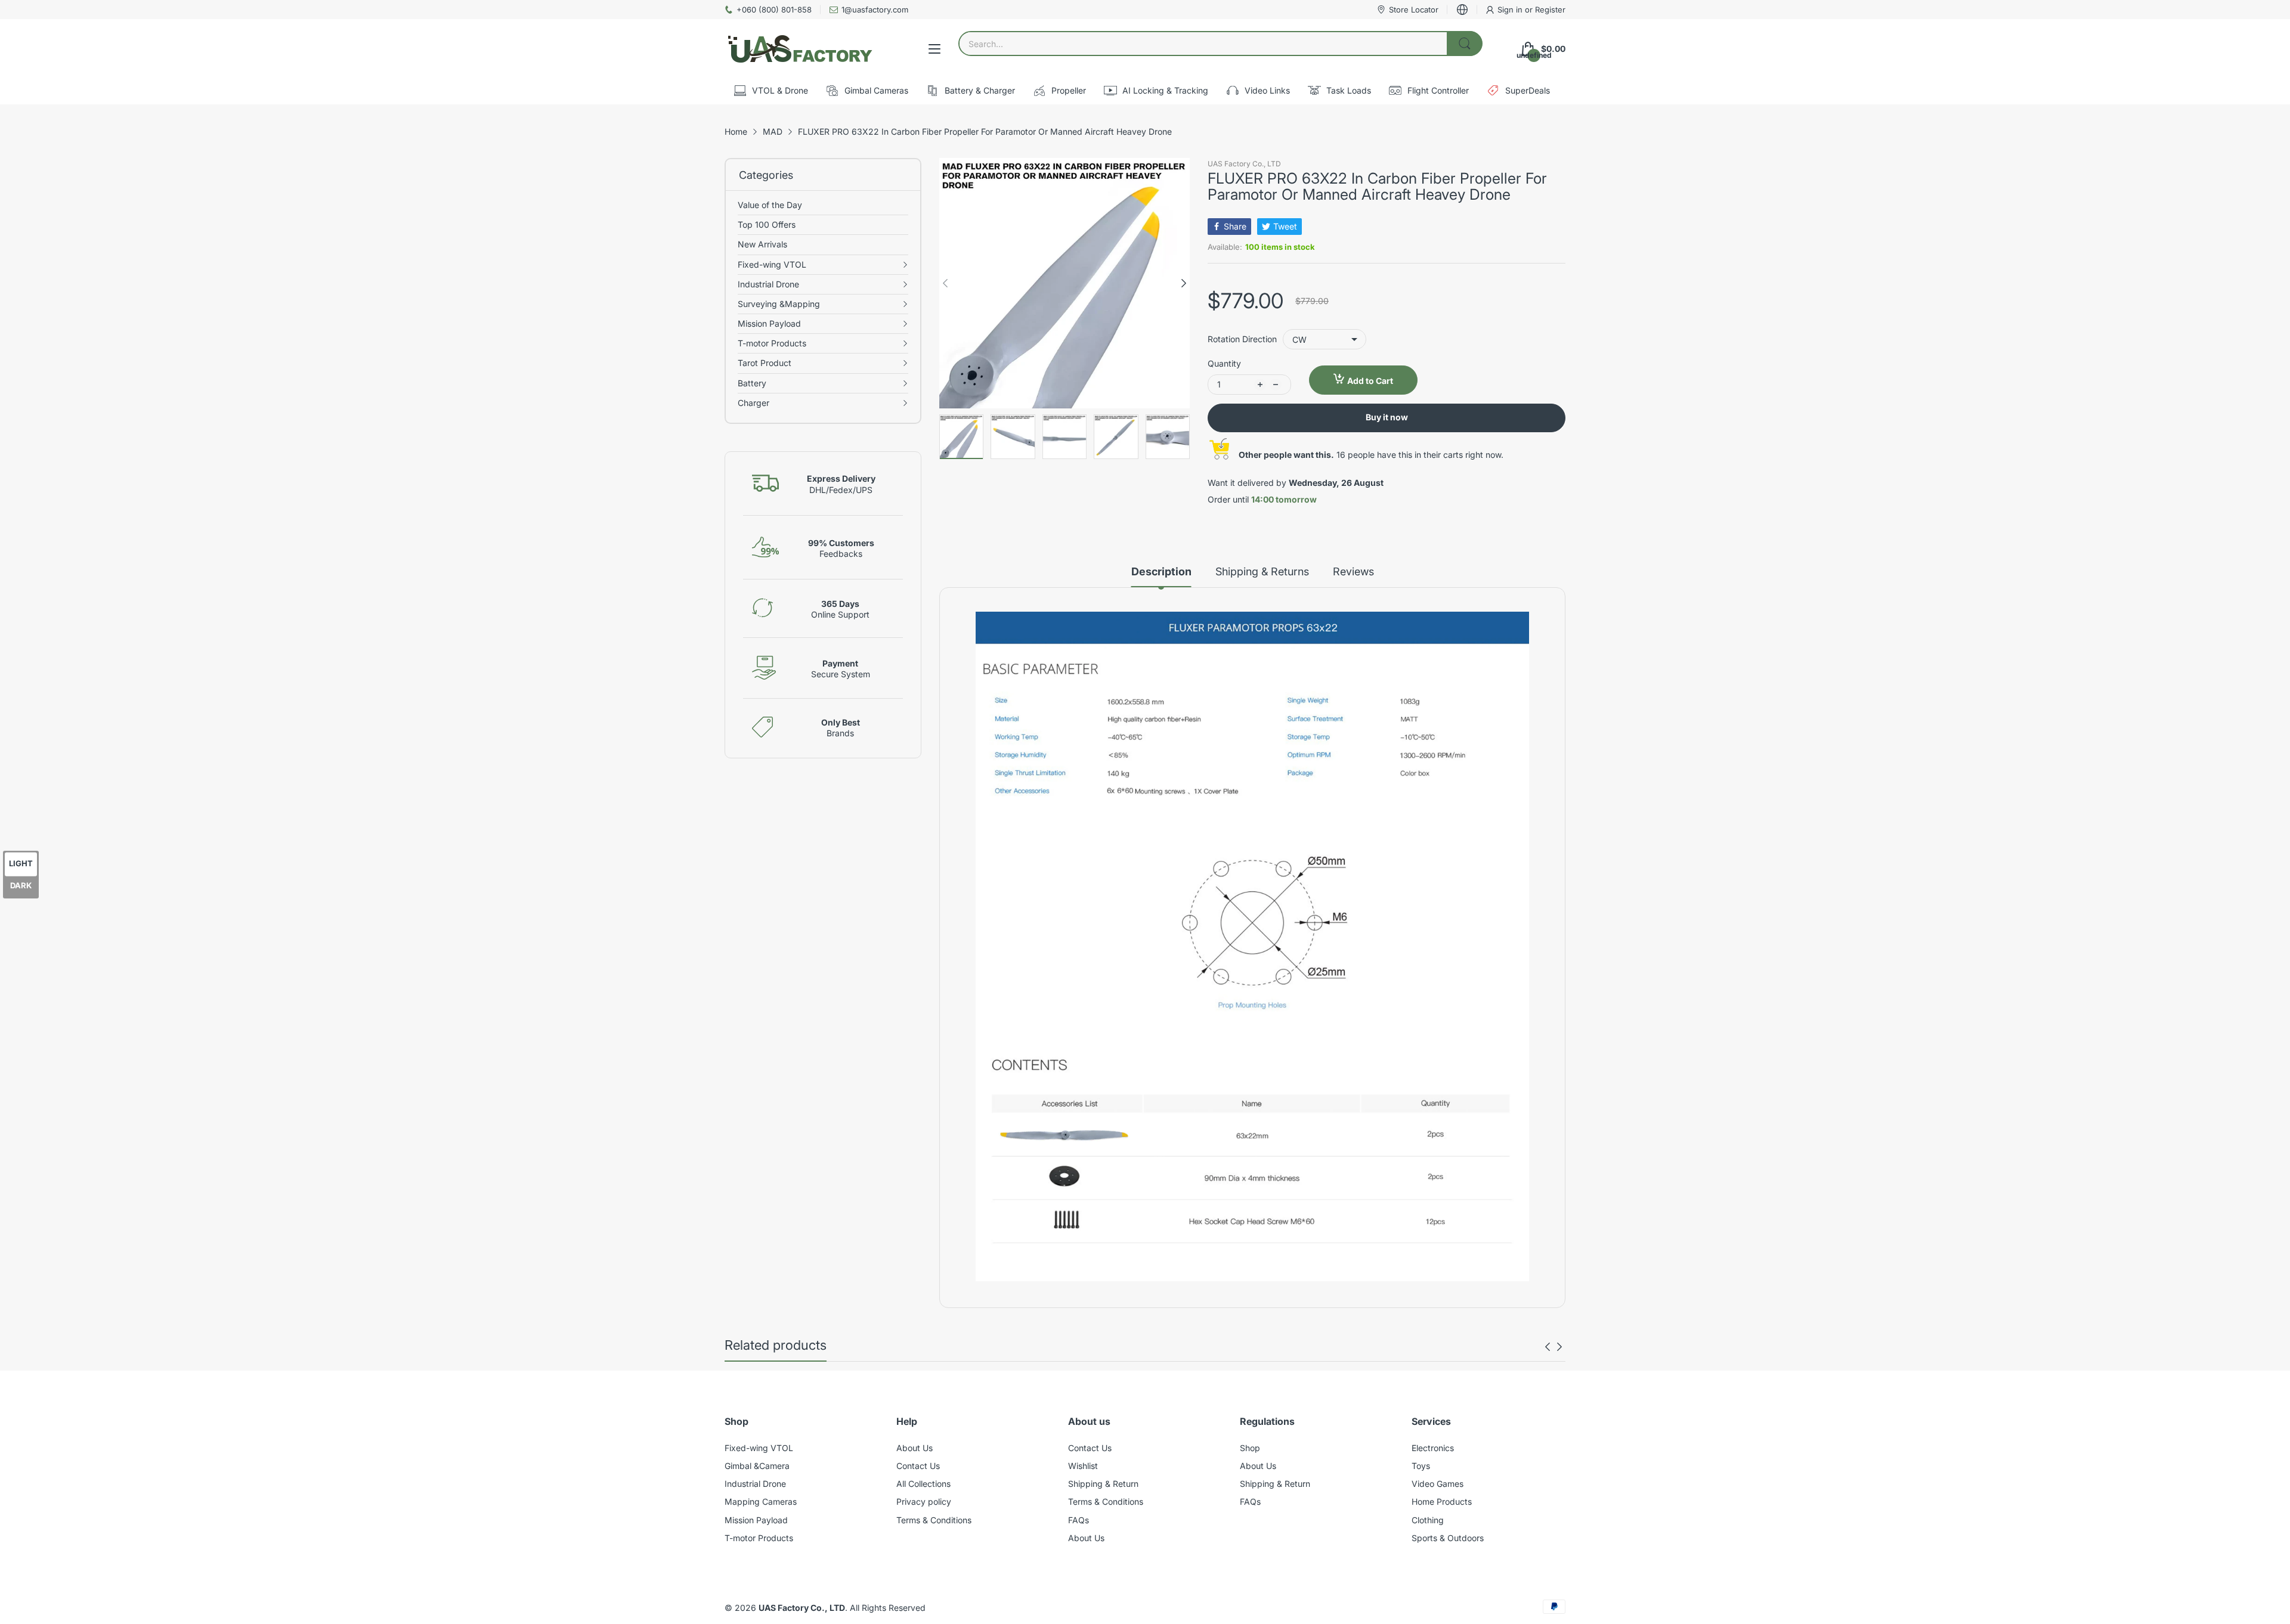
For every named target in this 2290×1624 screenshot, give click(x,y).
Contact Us (918, 1466)
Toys (1421, 1466)
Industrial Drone (755, 1484)
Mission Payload (756, 1520)
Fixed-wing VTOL (759, 1448)
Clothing (1428, 1520)
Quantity (1224, 363)
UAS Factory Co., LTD (1244, 164)
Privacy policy (924, 1501)
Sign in (1511, 10)
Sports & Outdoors (1448, 1538)
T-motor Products (759, 1538)
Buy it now (1387, 417)
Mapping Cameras (761, 1501)
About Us (915, 1448)
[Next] (945, 283)
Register (1550, 10)
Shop (1250, 1448)
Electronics (1433, 1448)
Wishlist (1083, 1466)
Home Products (1442, 1501)
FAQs (1079, 1520)
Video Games (1438, 1484)
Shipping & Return (1103, 1484)
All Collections (923, 1484)
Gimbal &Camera (757, 1466)
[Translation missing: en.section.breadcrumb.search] (1465, 44)
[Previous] (1184, 283)
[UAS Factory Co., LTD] (799, 49)
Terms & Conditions (934, 1520)
